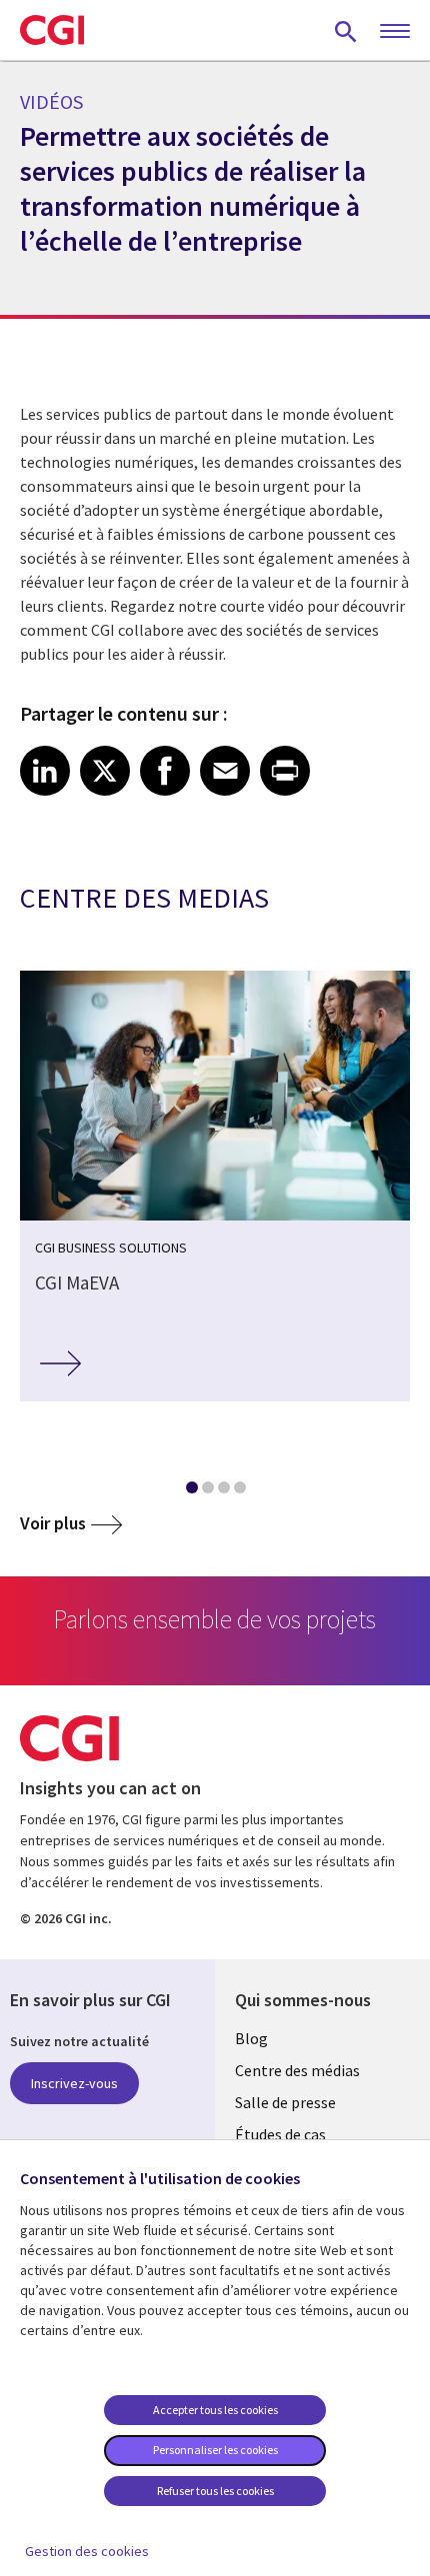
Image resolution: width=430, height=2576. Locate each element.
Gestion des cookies (87, 2551)
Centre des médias (297, 2070)
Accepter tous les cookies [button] (215, 2410)
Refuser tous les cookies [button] (215, 2491)
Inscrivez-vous (74, 2083)
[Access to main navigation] (395, 32)
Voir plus (53, 1523)
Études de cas (280, 2134)
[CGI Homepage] (52, 30)
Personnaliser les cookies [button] (215, 2450)
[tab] (191, 1491)
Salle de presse (285, 2102)
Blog (251, 2038)
